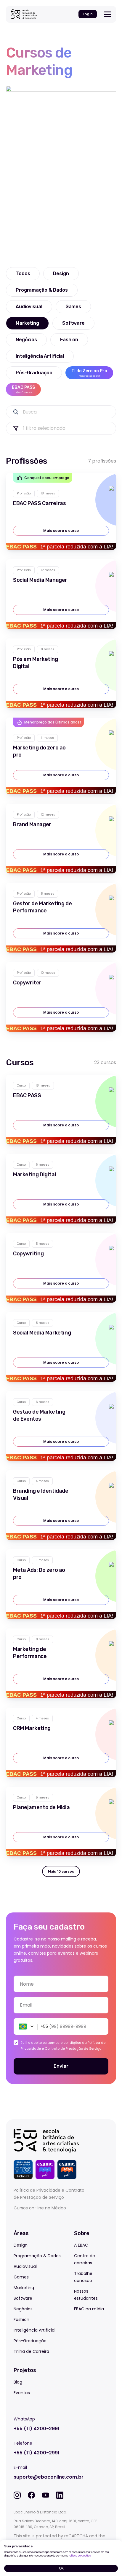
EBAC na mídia (89, 2309)
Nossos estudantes (86, 2295)
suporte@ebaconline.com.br (49, 2477)
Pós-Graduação (30, 2341)
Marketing (24, 2288)
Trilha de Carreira (31, 2351)
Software (23, 2298)
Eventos (22, 2393)
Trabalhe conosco (83, 2277)
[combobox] (61, 2005)
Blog (18, 2382)
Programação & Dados (37, 2256)
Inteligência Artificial (34, 2330)
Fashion (21, 2319)
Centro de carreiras (85, 2259)
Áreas (21, 2233)
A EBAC (81, 2245)
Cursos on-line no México (40, 2208)
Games (21, 2277)
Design (21, 2245)
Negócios (23, 2309)
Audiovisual (25, 2266)
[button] (24, 2026)
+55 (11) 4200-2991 (37, 2429)
